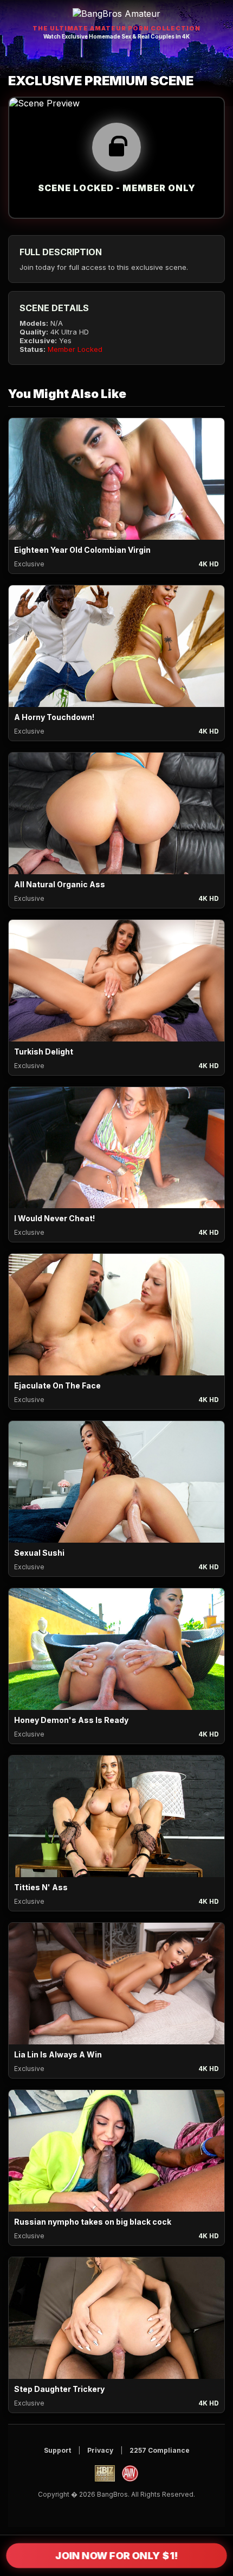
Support (57, 2450)
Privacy (100, 2450)
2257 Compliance (160, 2450)
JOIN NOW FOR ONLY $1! (116, 2556)
